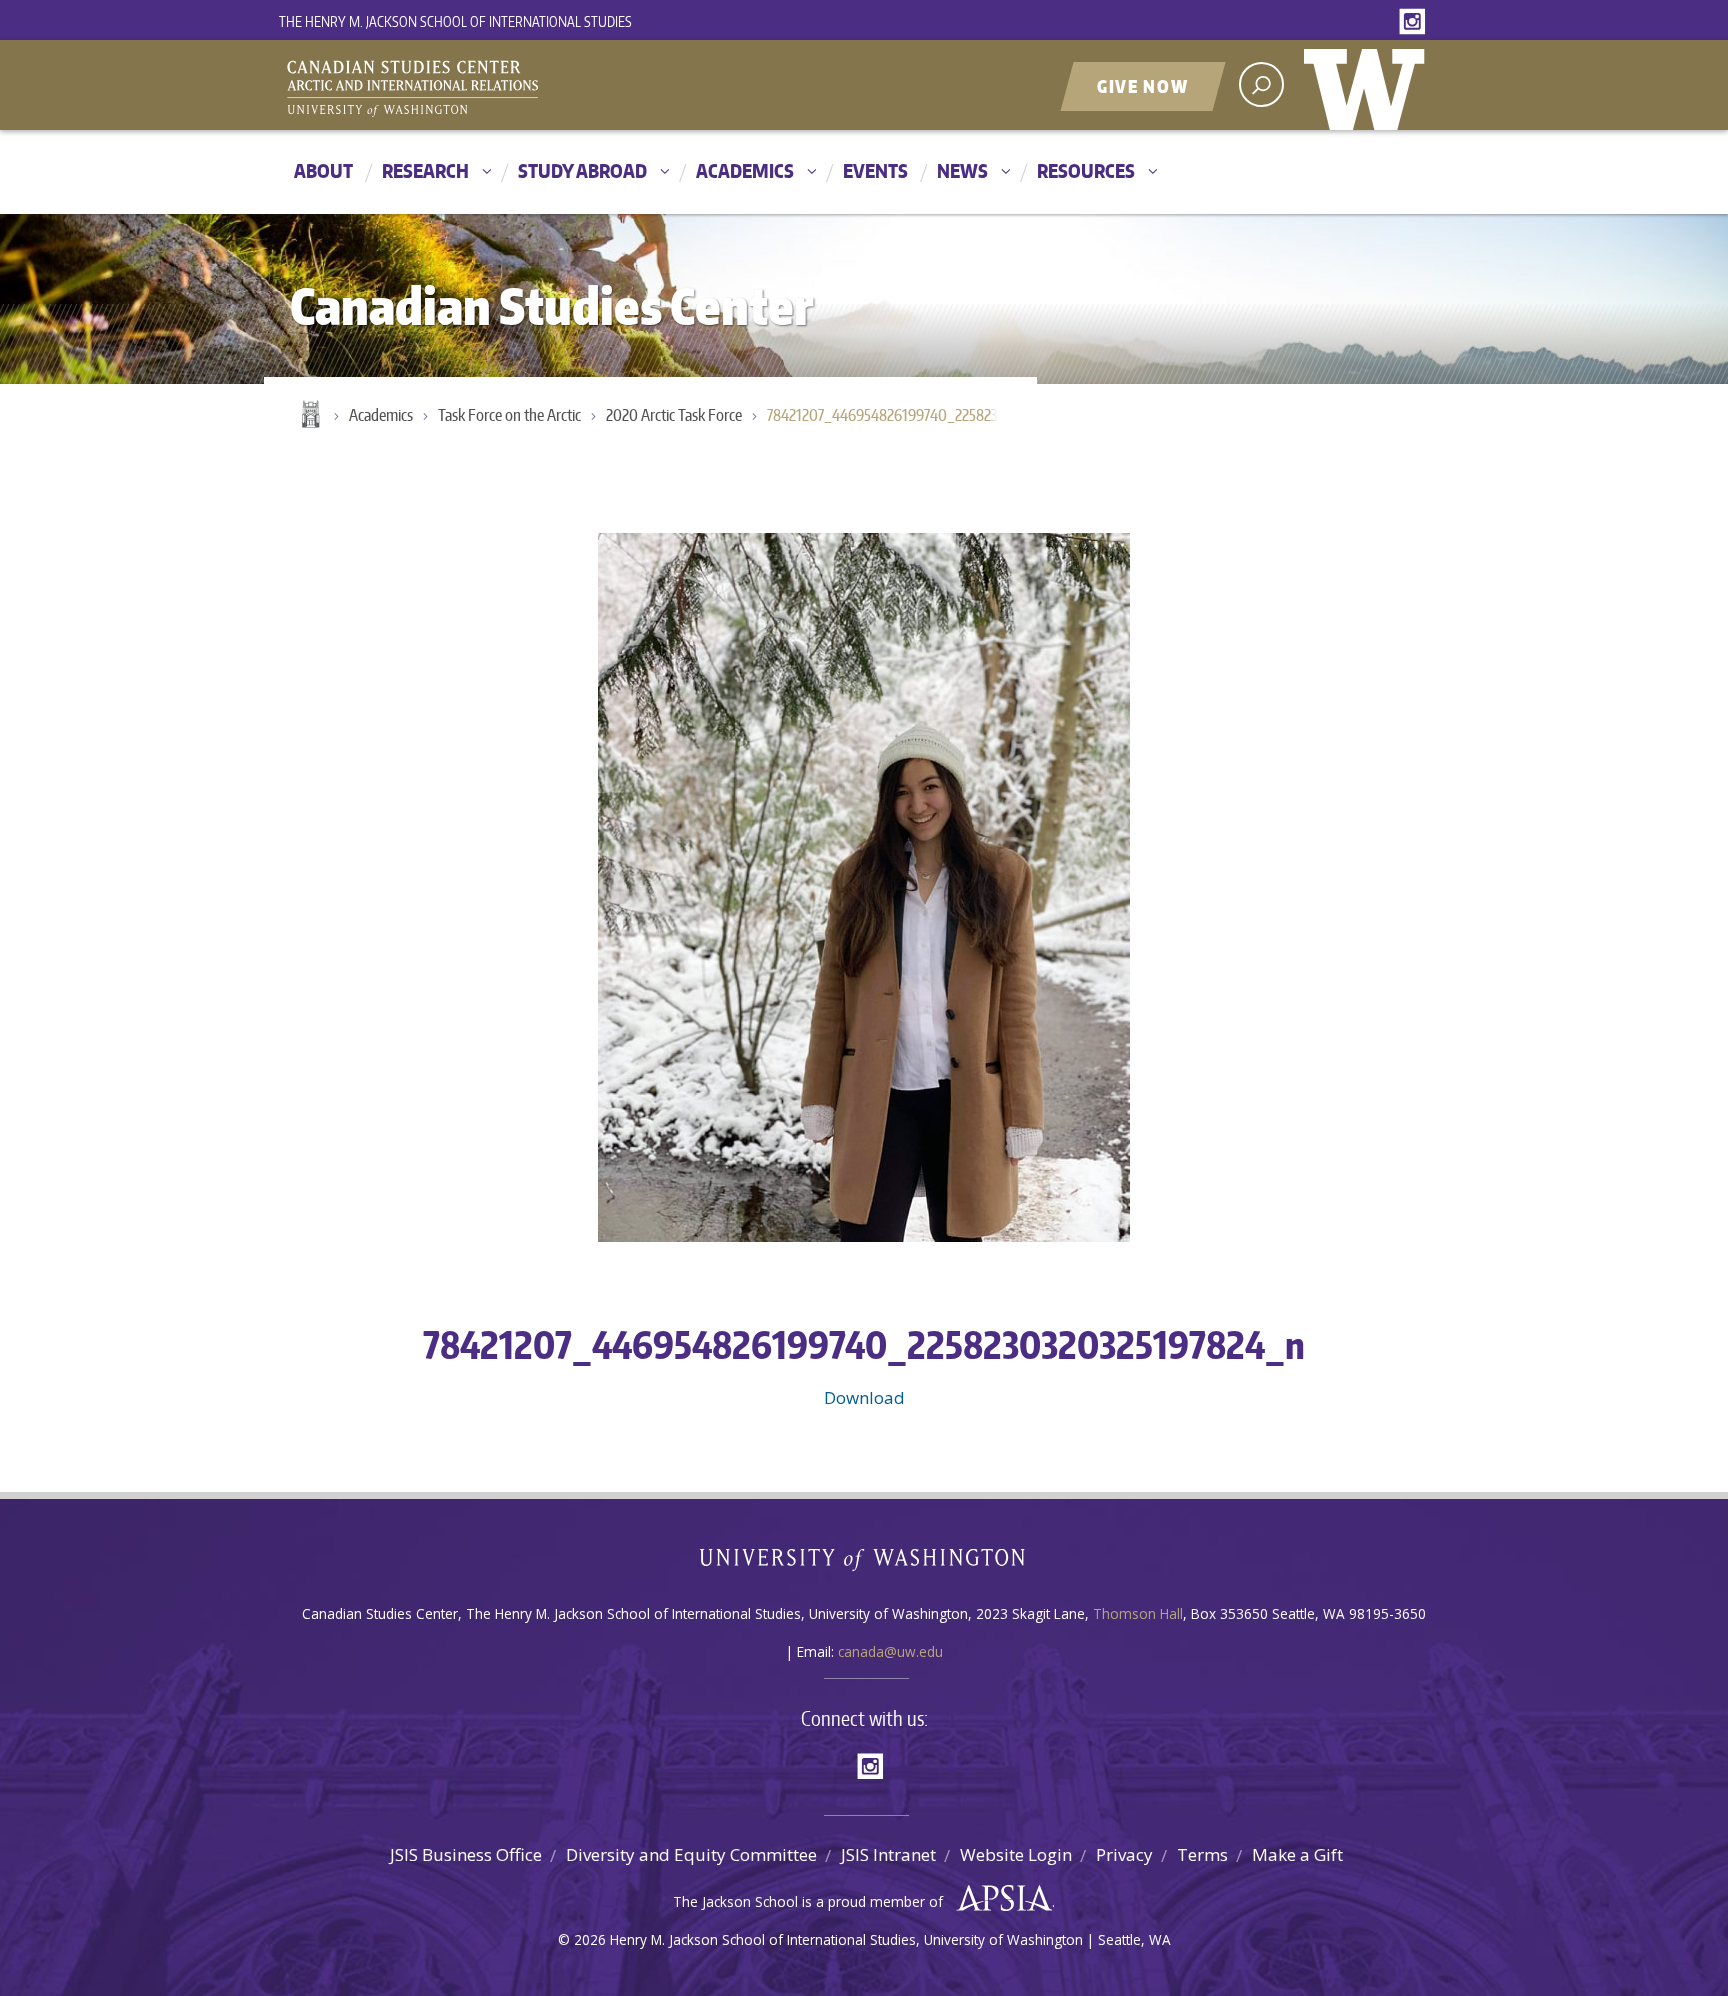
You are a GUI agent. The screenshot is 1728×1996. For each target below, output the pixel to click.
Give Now (1143, 86)
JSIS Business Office (466, 1854)
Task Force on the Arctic (509, 415)
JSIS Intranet (888, 1854)
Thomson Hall (1138, 1613)
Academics (745, 170)
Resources (1086, 170)
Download (864, 1397)
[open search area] (1261, 84)
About (323, 170)
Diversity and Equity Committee (691, 1854)
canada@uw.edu (890, 1651)
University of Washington (1369, 85)
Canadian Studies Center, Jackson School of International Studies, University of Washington (504, 87)
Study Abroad (582, 170)
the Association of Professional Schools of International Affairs (999, 1899)
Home (309, 416)
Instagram (1416, 22)
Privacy (1124, 1854)
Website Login (1016, 1854)
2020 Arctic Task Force (674, 415)
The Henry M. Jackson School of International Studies (455, 21)
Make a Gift (1297, 1854)
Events (875, 170)
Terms (1202, 1854)
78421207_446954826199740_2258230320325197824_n (892, 415)
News (962, 170)
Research (425, 170)
